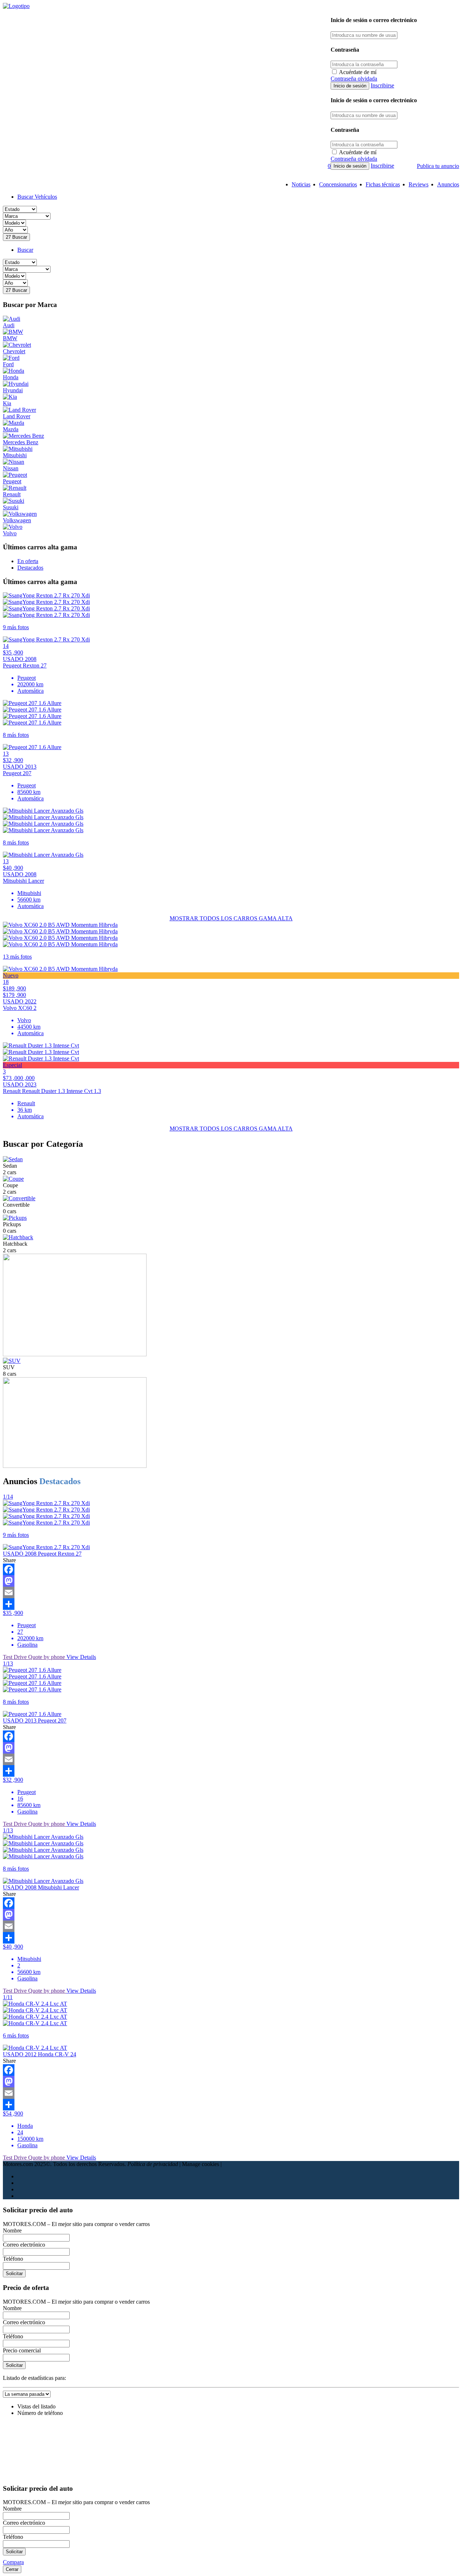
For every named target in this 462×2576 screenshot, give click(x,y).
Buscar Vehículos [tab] (37, 197)
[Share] (231, 1604)
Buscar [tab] (25, 250)
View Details (81, 1657)
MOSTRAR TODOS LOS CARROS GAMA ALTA (231, 918)
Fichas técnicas (383, 184)
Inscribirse (382, 85)
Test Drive (16, 1657)
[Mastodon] (231, 1581)
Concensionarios (338, 184)
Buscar (16, 237)
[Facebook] (231, 1569)
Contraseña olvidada (354, 79)
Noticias (301, 184)
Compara (13, 2562)
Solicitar (14, 2274)
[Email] (231, 1592)
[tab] (28, 561)
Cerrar (12, 2569)
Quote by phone (47, 1657)
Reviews (419, 184)
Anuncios (448, 184)
